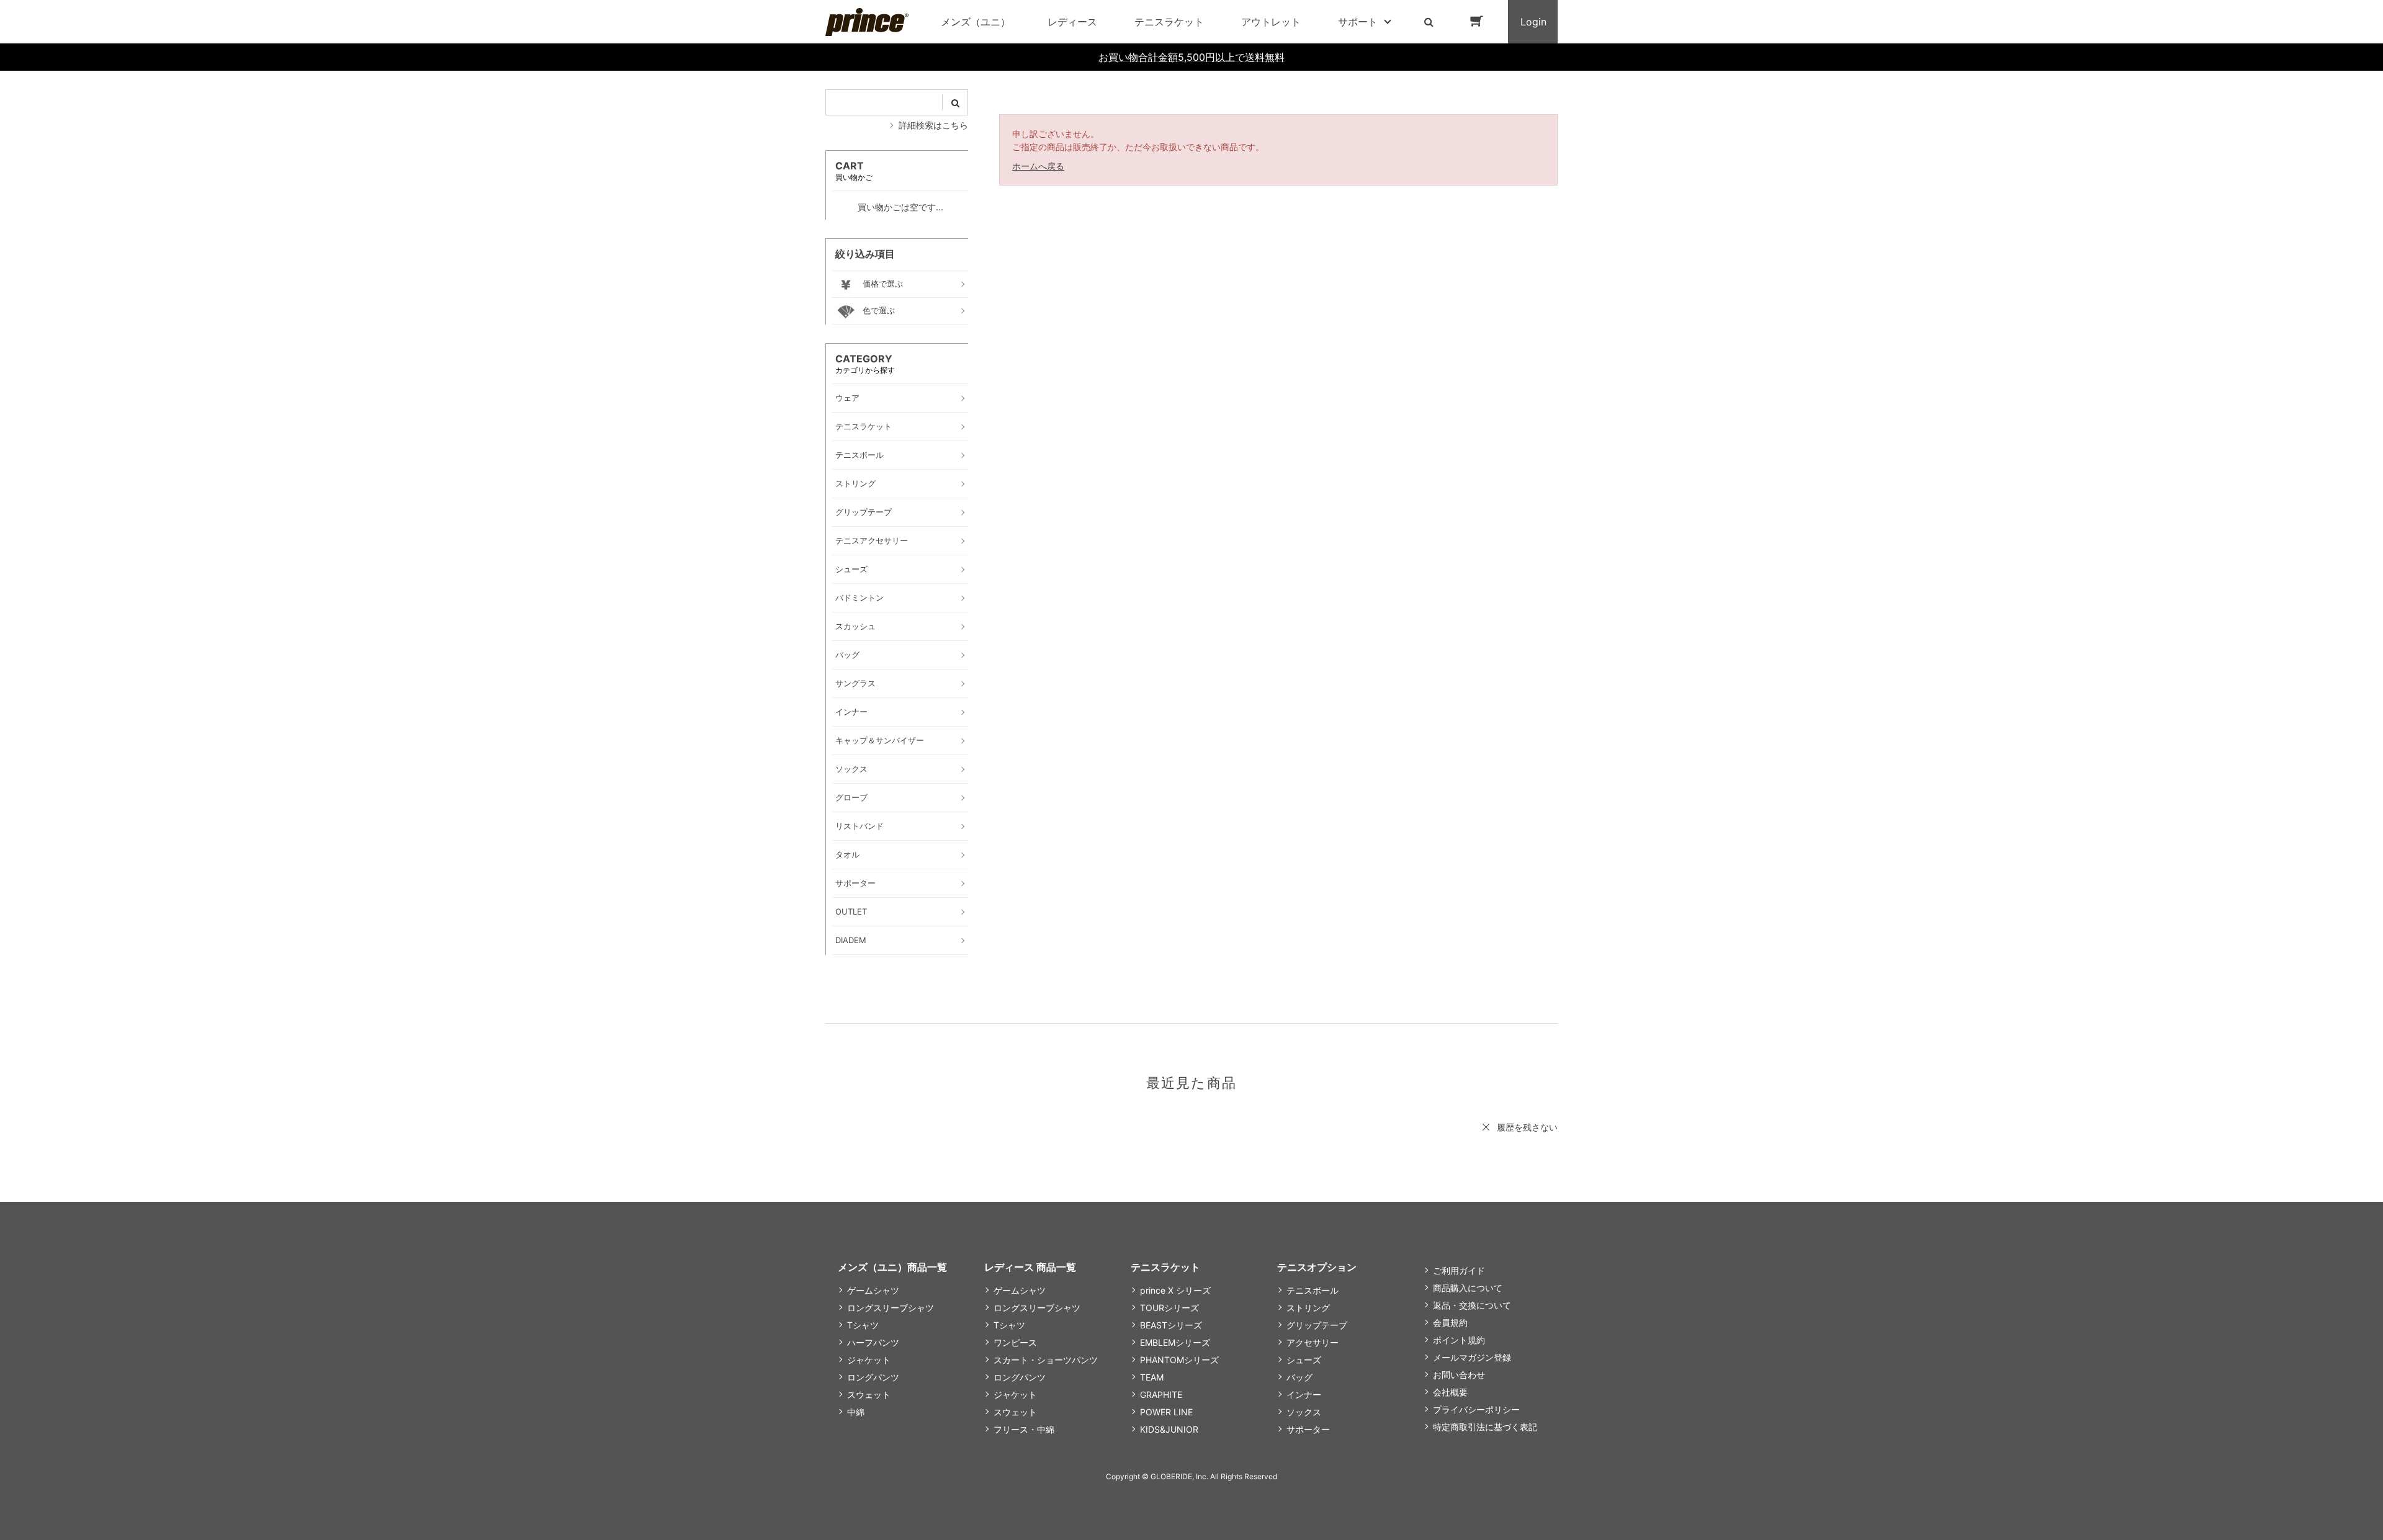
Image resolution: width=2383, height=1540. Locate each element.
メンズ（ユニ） (976, 22)
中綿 (856, 1412)
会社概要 (1450, 1392)
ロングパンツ (873, 1377)
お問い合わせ (1459, 1375)
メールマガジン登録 (1472, 1357)
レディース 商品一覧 (1030, 1267)
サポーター (1308, 1429)
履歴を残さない (1527, 1127)
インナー (1304, 1395)
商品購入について (1468, 1288)
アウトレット (1271, 22)
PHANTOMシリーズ (1179, 1360)
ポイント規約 (1459, 1340)
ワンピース (1015, 1342)
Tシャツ (863, 1325)
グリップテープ (1317, 1325)
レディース (1072, 22)
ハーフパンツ (873, 1342)
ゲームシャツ (873, 1290)
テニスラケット (1169, 22)
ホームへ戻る (1038, 166)
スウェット (869, 1395)
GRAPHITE (1161, 1395)
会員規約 (1450, 1323)
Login (1533, 22)
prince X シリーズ (1175, 1290)
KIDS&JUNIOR (1169, 1429)
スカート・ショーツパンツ (1046, 1360)
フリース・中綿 (1024, 1429)
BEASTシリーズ (1171, 1325)
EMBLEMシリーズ (1175, 1342)
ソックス (1304, 1412)
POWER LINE (1166, 1412)
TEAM (1152, 1377)
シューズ (1304, 1360)
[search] (955, 102)
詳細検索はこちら (933, 125)
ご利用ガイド (1459, 1270)
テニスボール (1313, 1290)
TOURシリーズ (1169, 1308)
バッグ (1299, 1377)
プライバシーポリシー (1476, 1409)
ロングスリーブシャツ (891, 1308)
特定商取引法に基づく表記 (1485, 1427)
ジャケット (869, 1360)
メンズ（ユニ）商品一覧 (892, 1267)
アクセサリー (1313, 1342)
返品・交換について (1472, 1305)
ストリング (1308, 1308)
